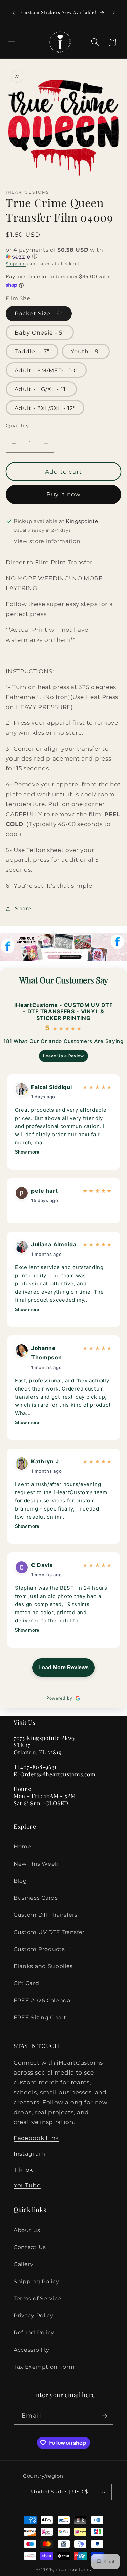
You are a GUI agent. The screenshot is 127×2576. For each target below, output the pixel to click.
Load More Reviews (63, 1667)
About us (27, 2230)
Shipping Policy (36, 2281)
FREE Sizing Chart (40, 2017)
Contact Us (30, 2247)
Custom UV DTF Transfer (49, 1932)
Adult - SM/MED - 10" (46, 370)
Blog (20, 1881)
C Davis (42, 1565)
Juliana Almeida (54, 1244)
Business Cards (36, 1898)
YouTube (27, 2185)
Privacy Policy (34, 2315)
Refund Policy (34, 2332)
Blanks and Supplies (43, 1966)
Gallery (24, 2264)
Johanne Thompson (47, 1353)
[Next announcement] (114, 13)
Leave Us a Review (63, 1056)
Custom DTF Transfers (46, 1915)
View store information (47, 541)
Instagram (29, 2154)
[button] (12, 42)
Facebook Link (36, 2138)
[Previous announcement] (13, 13)
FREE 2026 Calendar (43, 2000)
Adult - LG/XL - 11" (41, 389)
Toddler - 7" (32, 351)
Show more (27, 1152)
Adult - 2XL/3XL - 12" (45, 408)
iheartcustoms (73, 2569)
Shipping (16, 264)
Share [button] (23, 908)
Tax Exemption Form (44, 2367)
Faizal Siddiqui (51, 1087)
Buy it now (64, 494)
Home (23, 1846)
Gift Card (26, 1983)
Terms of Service (37, 2298)
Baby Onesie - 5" (40, 332)
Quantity (17, 426)
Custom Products (39, 1949)
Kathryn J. (46, 1461)
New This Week (36, 1864)
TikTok (23, 2170)
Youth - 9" (86, 351)
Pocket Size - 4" (39, 313)
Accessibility (31, 2350)
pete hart (44, 1191)
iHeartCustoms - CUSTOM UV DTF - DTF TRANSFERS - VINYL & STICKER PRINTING (63, 1012)
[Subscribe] (104, 2416)
